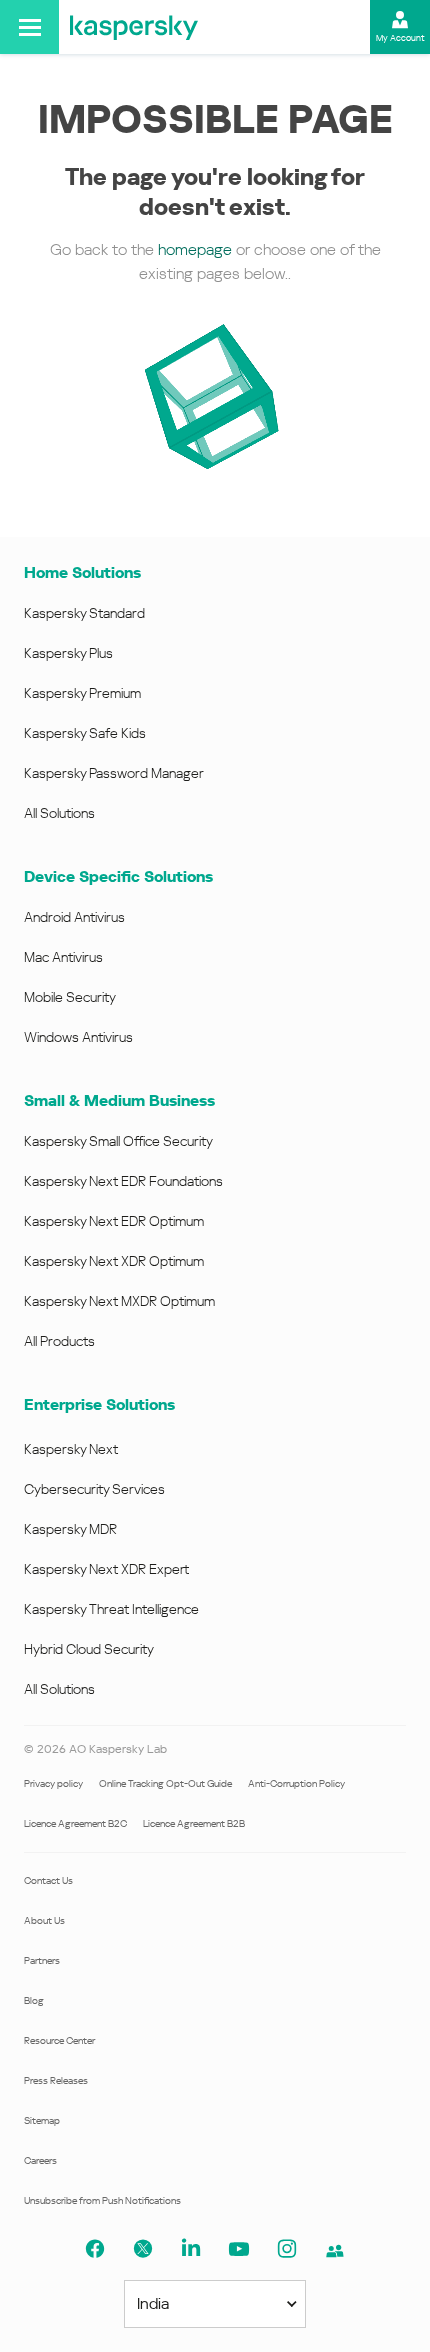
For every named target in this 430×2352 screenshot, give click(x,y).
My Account (400, 38)
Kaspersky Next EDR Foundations (123, 1181)
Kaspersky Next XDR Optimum (114, 1261)
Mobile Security (70, 997)
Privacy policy (53, 1783)
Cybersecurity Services (94, 1489)
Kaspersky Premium (82, 693)
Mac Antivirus (63, 957)
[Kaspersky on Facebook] (95, 2249)
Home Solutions (82, 572)
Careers (40, 2160)
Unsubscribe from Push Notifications (102, 2200)
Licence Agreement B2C (75, 1823)
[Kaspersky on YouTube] (239, 2249)
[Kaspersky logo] (134, 27)
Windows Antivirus (78, 1037)
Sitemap (42, 2120)
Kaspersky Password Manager (114, 773)
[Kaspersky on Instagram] (287, 2249)
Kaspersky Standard (84, 613)
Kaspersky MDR (70, 1529)
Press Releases (56, 2080)
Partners (42, 1960)
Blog (34, 2000)
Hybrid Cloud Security (89, 1649)
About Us (44, 1920)
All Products (59, 1341)
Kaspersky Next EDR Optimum (114, 1221)
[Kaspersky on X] (143, 2249)
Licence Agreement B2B (194, 1823)
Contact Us (48, 1880)
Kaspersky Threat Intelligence (111, 1609)
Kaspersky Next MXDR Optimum (119, 1301)
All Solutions (59, 813)
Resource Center (59, 2040)
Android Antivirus (74, 917)
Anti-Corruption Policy (296, 1783)
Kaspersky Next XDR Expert (106, 1569)
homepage (195, 249)
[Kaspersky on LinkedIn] (191, 2249)
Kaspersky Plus (68, 653)
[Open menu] (29, 27)
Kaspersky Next (71, 1449)
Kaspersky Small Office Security (118, 1141)
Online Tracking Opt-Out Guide (165, 1783)
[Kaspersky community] (335, 2251)
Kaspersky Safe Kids (85, 733)
